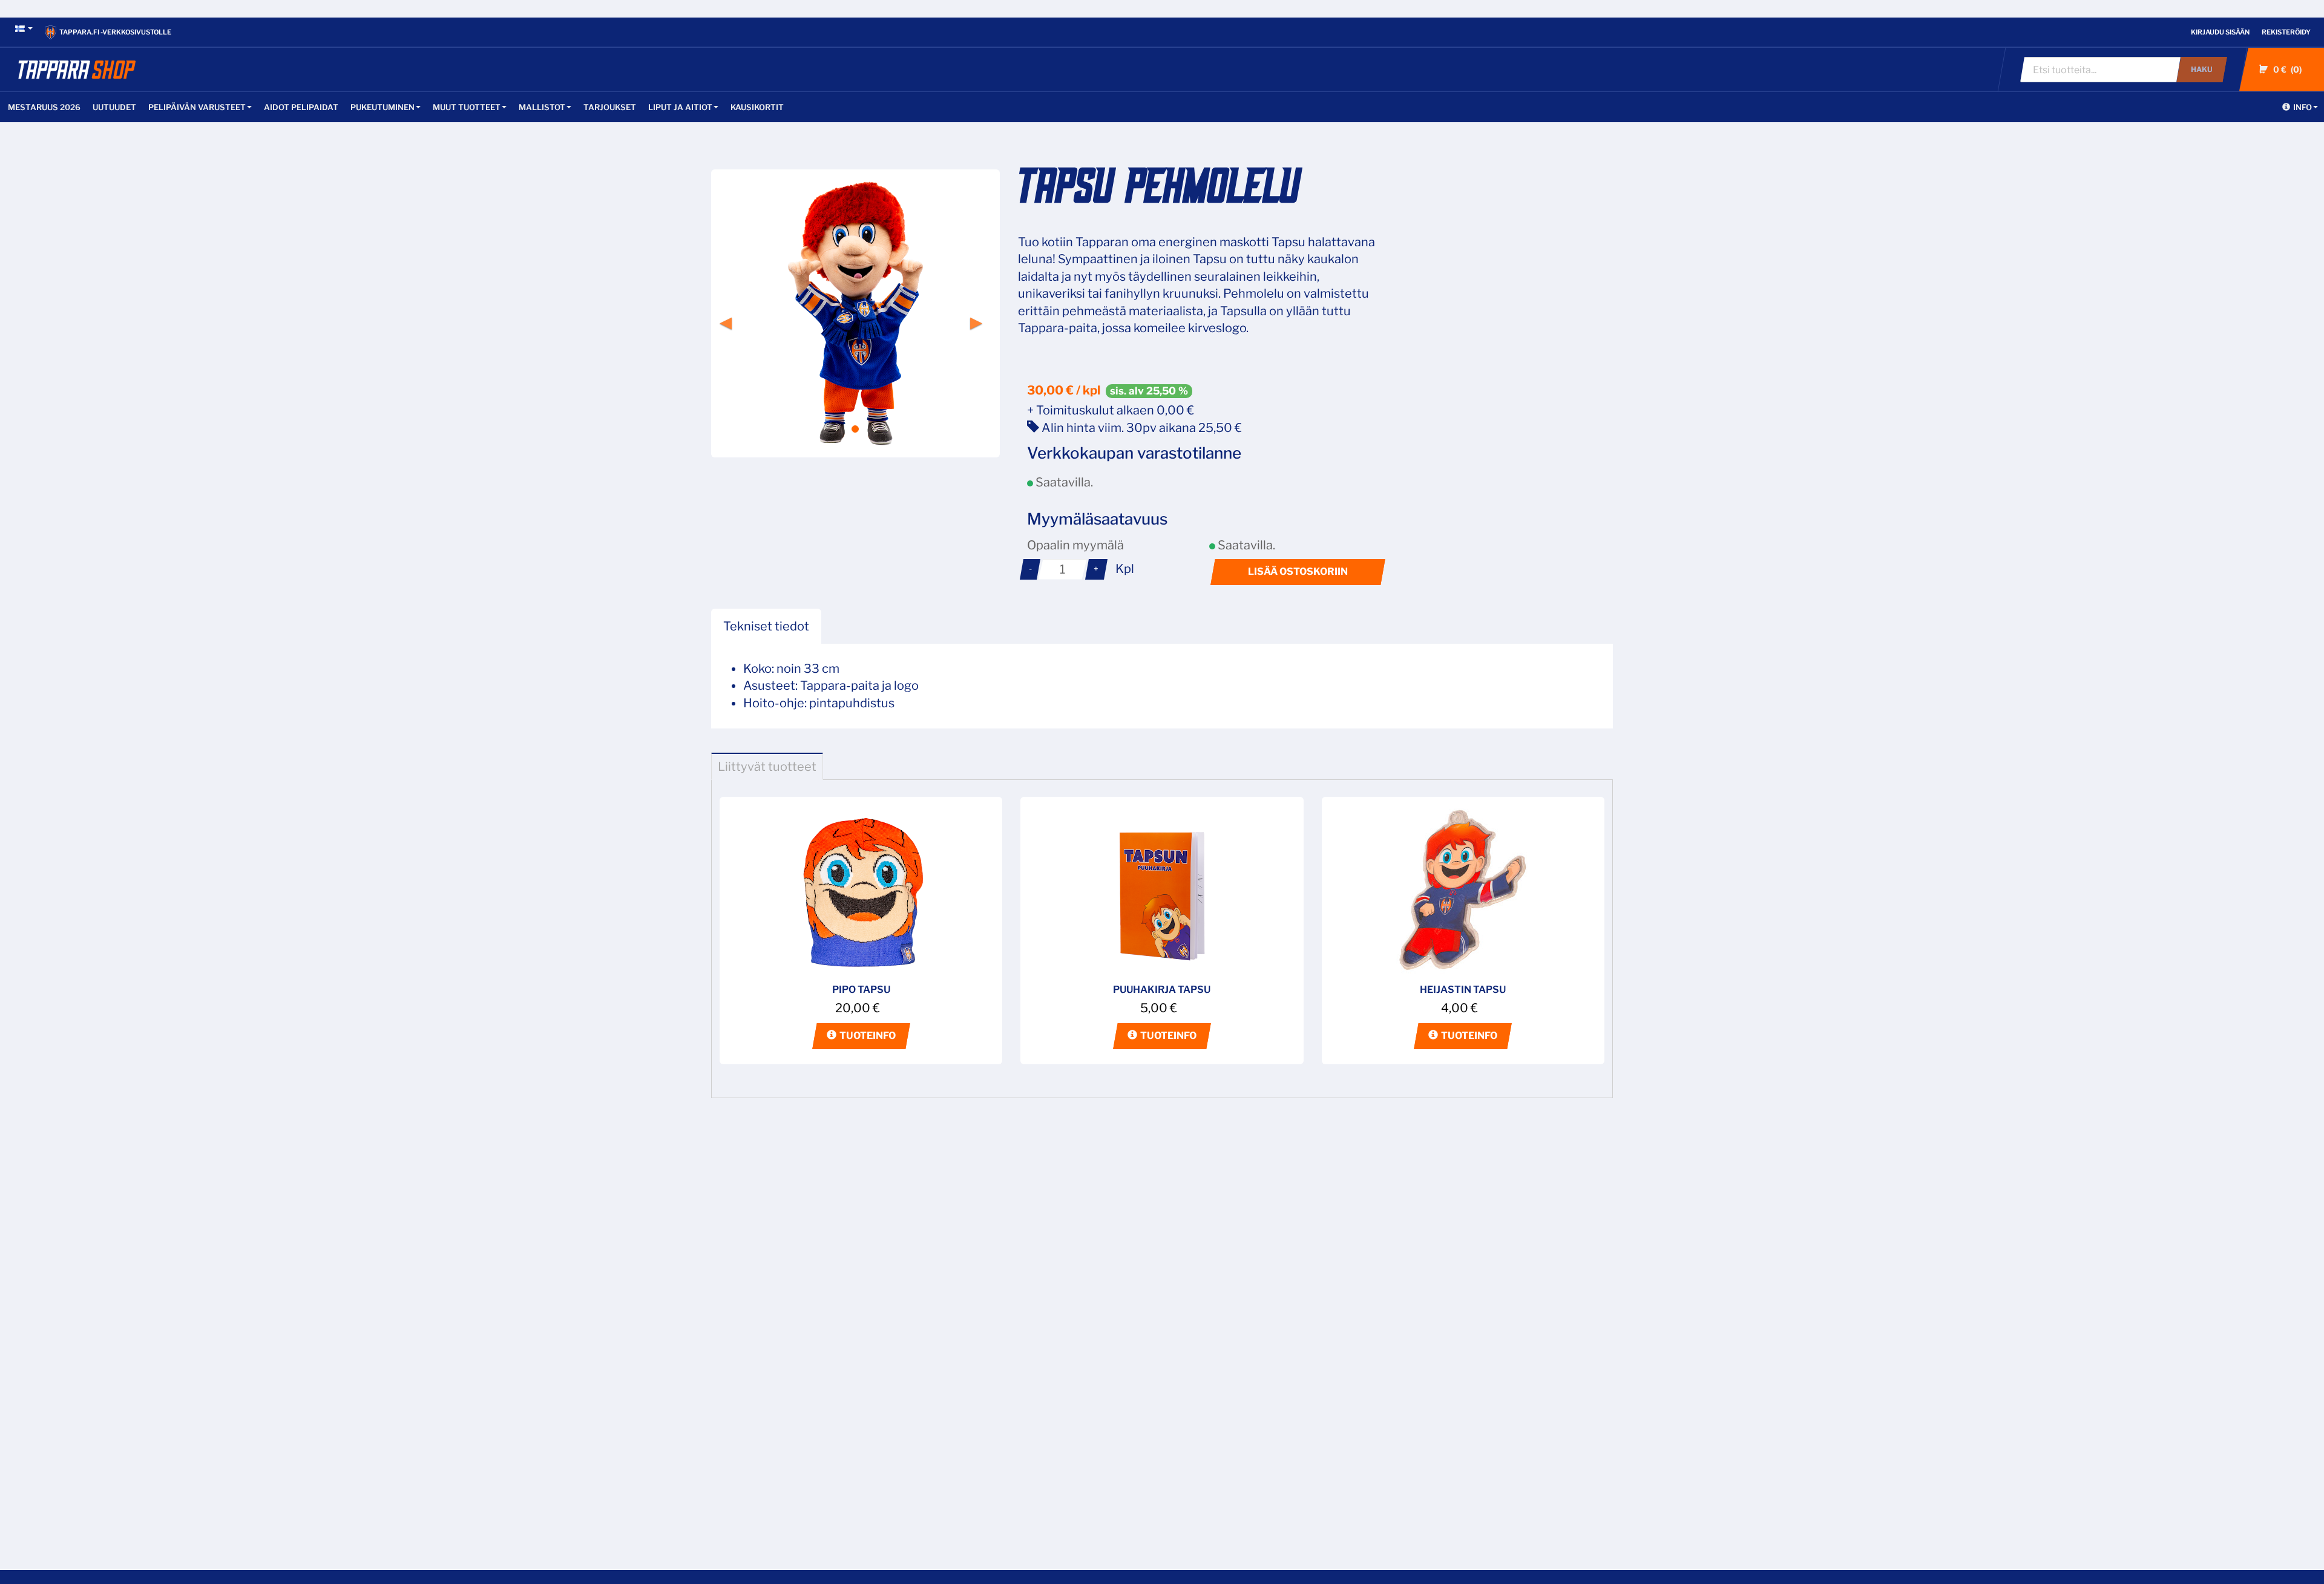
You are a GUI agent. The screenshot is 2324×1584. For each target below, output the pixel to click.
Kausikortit (757, 107)
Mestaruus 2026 (44, 107)
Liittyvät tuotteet (767, 767)
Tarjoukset (610, 107)
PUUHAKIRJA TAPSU (1162, 990)
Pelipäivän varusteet (197, 107)
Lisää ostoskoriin (1298, 571)
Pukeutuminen (382, 107)
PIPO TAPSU (861, 990)
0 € (2286, 69)
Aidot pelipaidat (301, 107)
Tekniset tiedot (766, 626)
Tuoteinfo (868, 1036)
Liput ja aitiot (680, 107)
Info (2303, 107)
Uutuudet (114, 107)
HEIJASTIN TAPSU (1463, 990)
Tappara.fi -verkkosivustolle (115, 32)
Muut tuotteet (467, 107)
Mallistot (542, 107)
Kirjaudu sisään (2220, 32)
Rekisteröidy (2286, 32)
